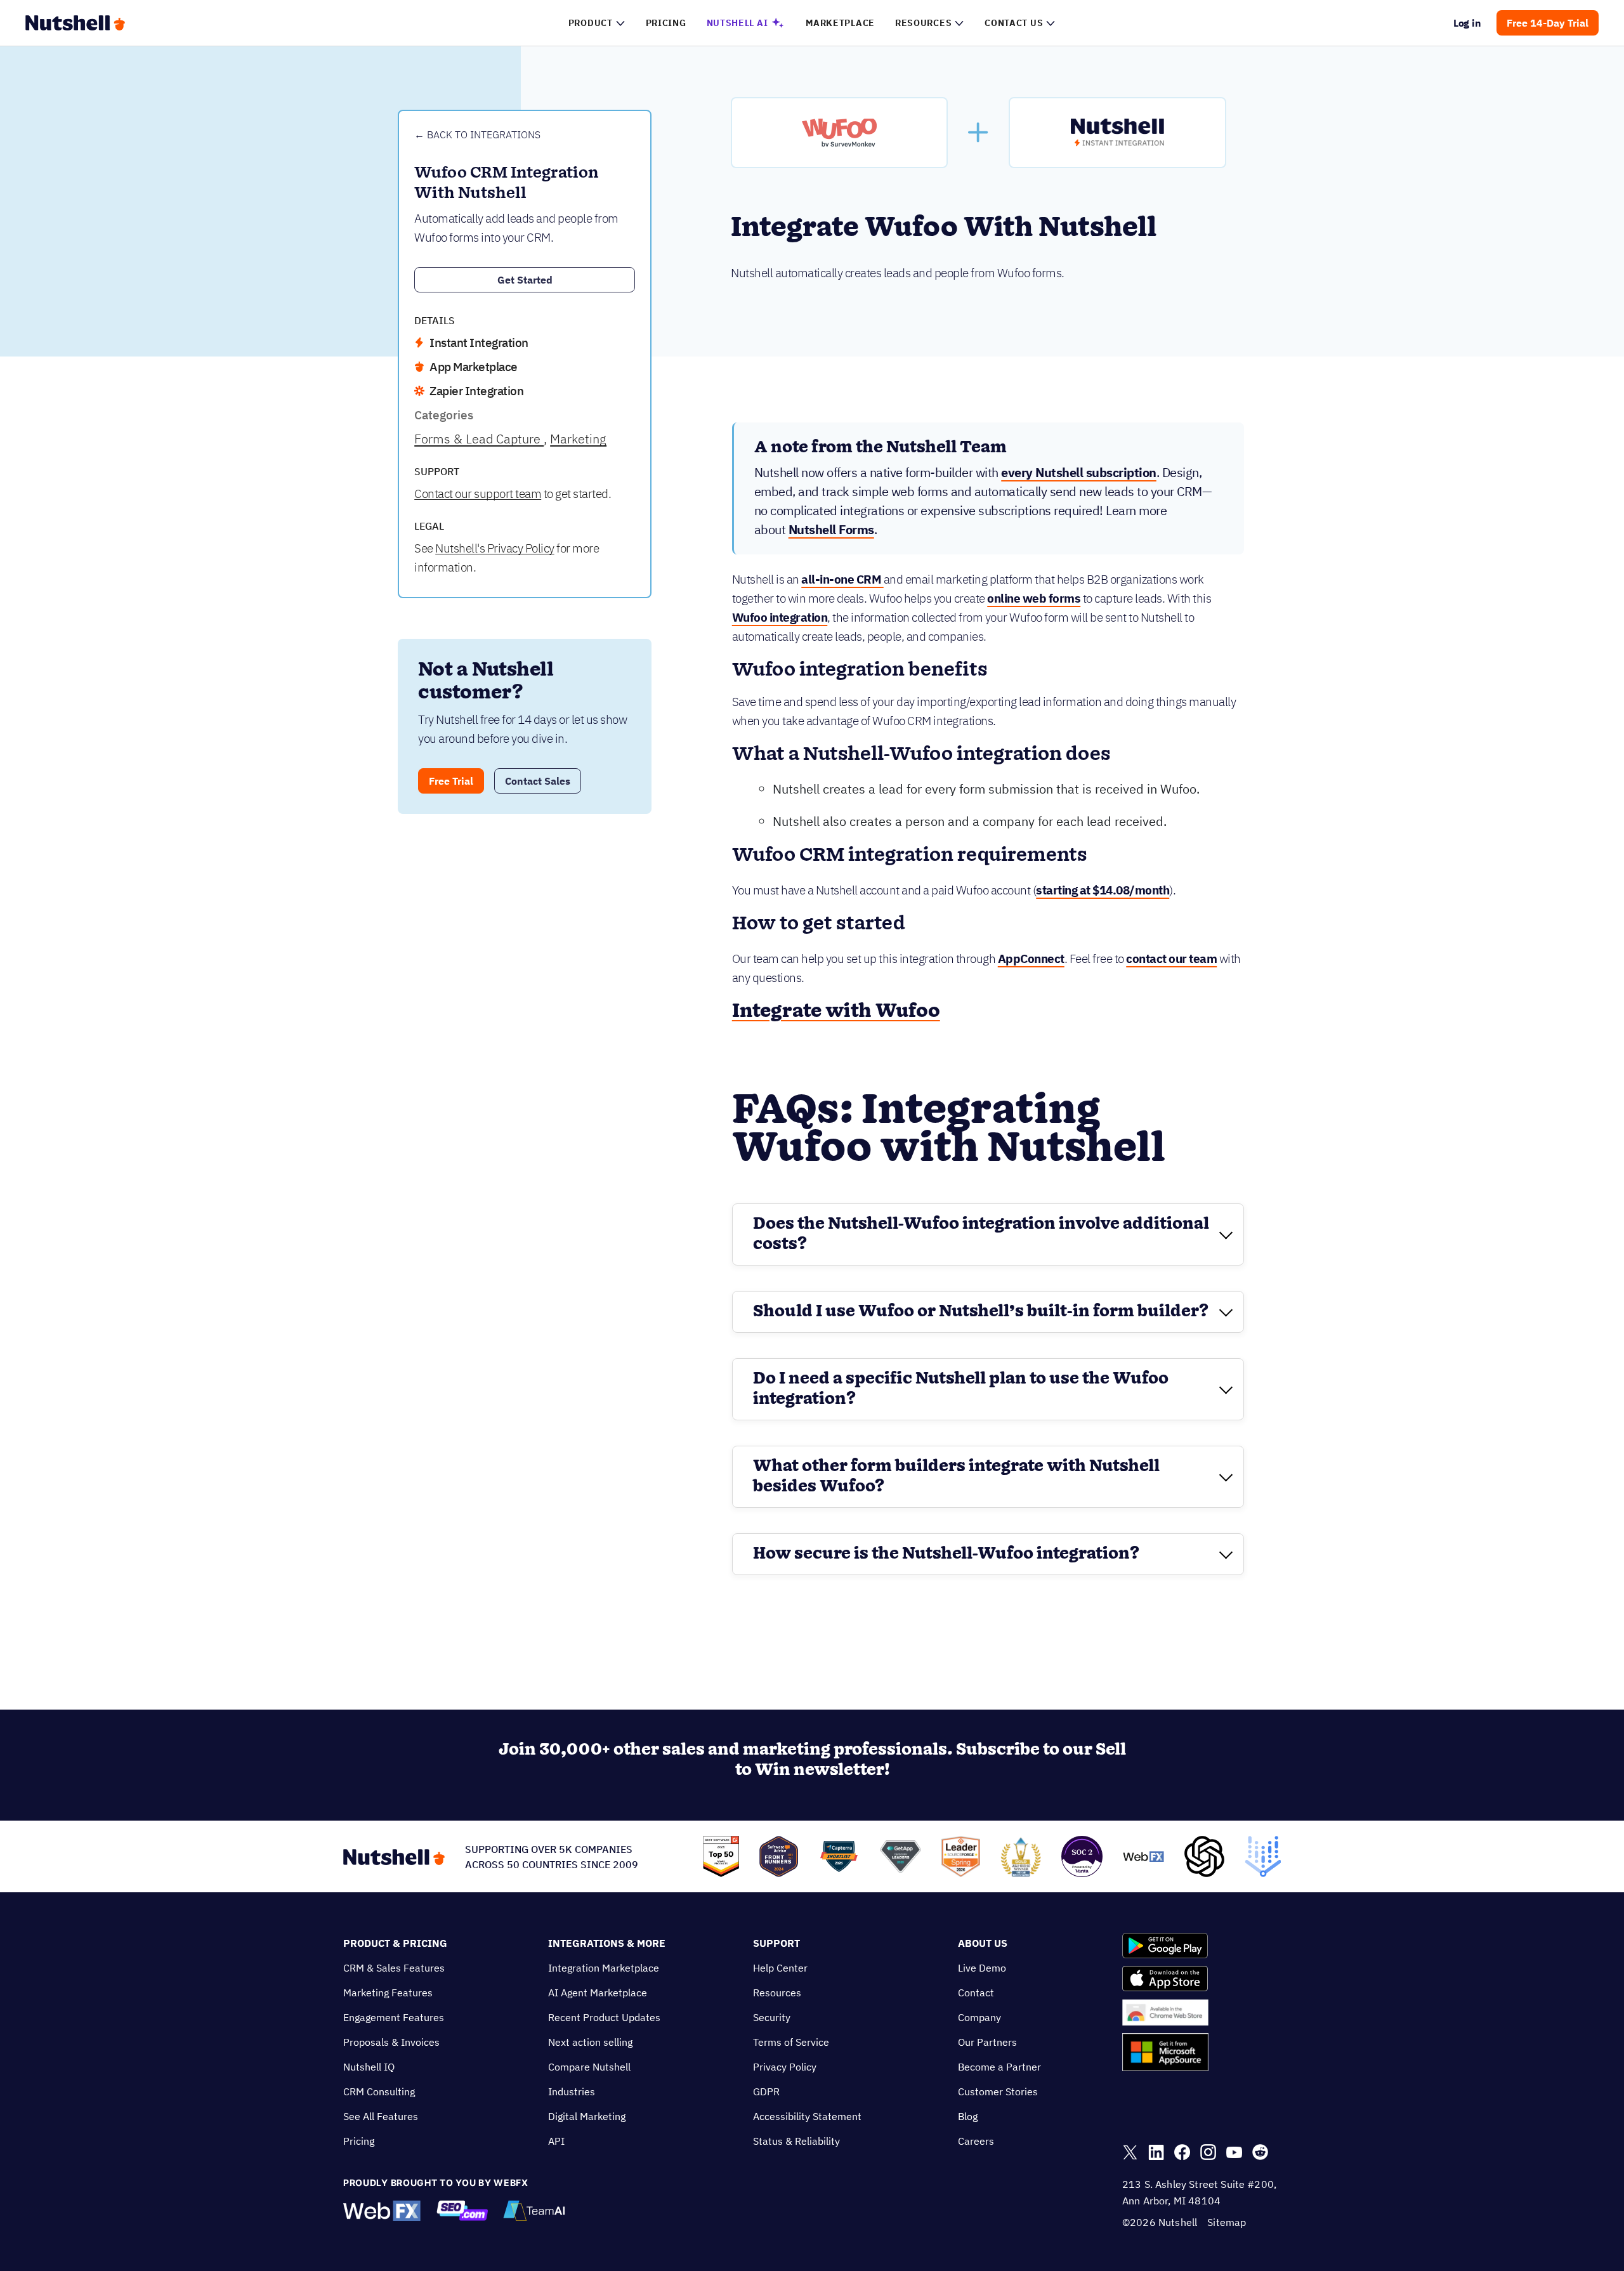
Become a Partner (999, 2067)
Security (772, 2017)
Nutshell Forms (831, 529)
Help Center (780, 1968)
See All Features (381, 2116)
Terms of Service (791, 2042)
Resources (777, 1993)
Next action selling (590, 2042)
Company (979, 2017)
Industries (572, 2091)
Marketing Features (388, 1993)
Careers (976, 2141)
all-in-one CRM (842, 579)
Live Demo (982, 1968)
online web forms (1034, 598)
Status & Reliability (796, 2141)
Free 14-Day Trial (1548, 23)
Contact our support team (478, 494)
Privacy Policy (785, 2067)
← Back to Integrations (477, 134)
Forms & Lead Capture (479, 439)
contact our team (1171, 959)
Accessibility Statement (807, 2116)
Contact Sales (538, 781)
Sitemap (1227, 2222)
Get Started (525, 280)
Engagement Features (394, 2017)
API (556, 2141)
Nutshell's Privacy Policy (495, 548)
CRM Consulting (379, 2091)
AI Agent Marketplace (598, 1993)
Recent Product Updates (604, 2017)
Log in (1468, 23)
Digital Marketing (587, 2116)
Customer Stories (998, 2091)
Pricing (359, 2141)
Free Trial (451, 781)
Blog (968, 2116)
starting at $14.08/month (1103, 890)
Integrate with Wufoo (836, 1011)
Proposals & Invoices (391, 2042)
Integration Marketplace (604, 1968)
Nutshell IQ (369, 2067)
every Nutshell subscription (1079, 472)
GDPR (766, 2091)
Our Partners (987, 2042)
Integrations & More (607, 1943)
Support (776, 1943)
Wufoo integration (780, 617)
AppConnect (1031, 959)
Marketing (578, 439)
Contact (976, 1993)
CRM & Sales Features (394, 1968)
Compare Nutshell (589, 2067)
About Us (983, 1943)
